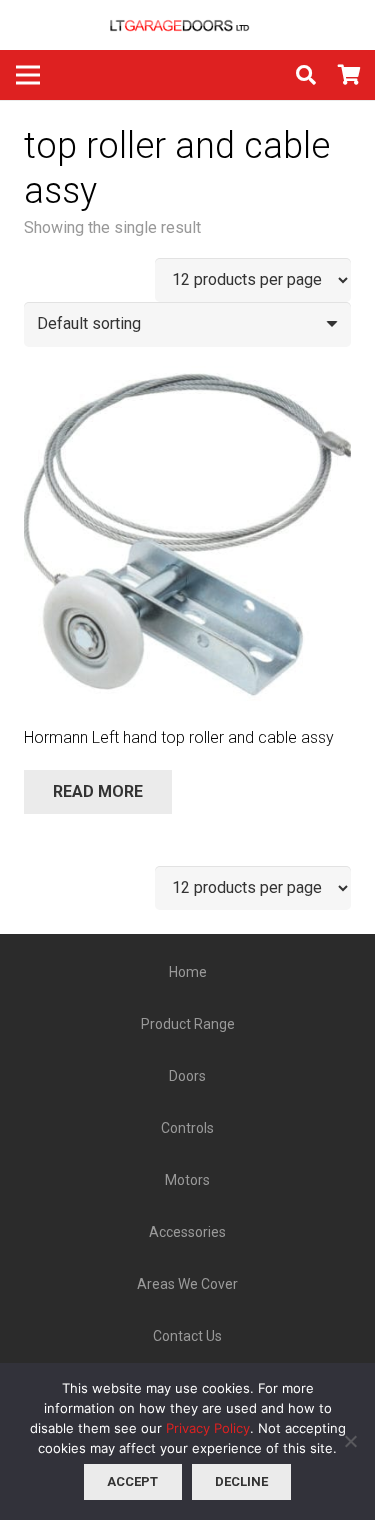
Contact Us (187, 1336)
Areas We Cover (187, 1284)
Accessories (187, 1232)
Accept (132, 1481)
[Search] (306, 75)
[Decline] (350, 1441)
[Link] (188, 25)
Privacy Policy (208, 1428)
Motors (187, 1180)
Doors (187, 1076)
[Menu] (28, 75)
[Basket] (350, 75)
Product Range (188, 1024)
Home (188, 972)
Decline (241, 1481)
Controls (187, 1128)
